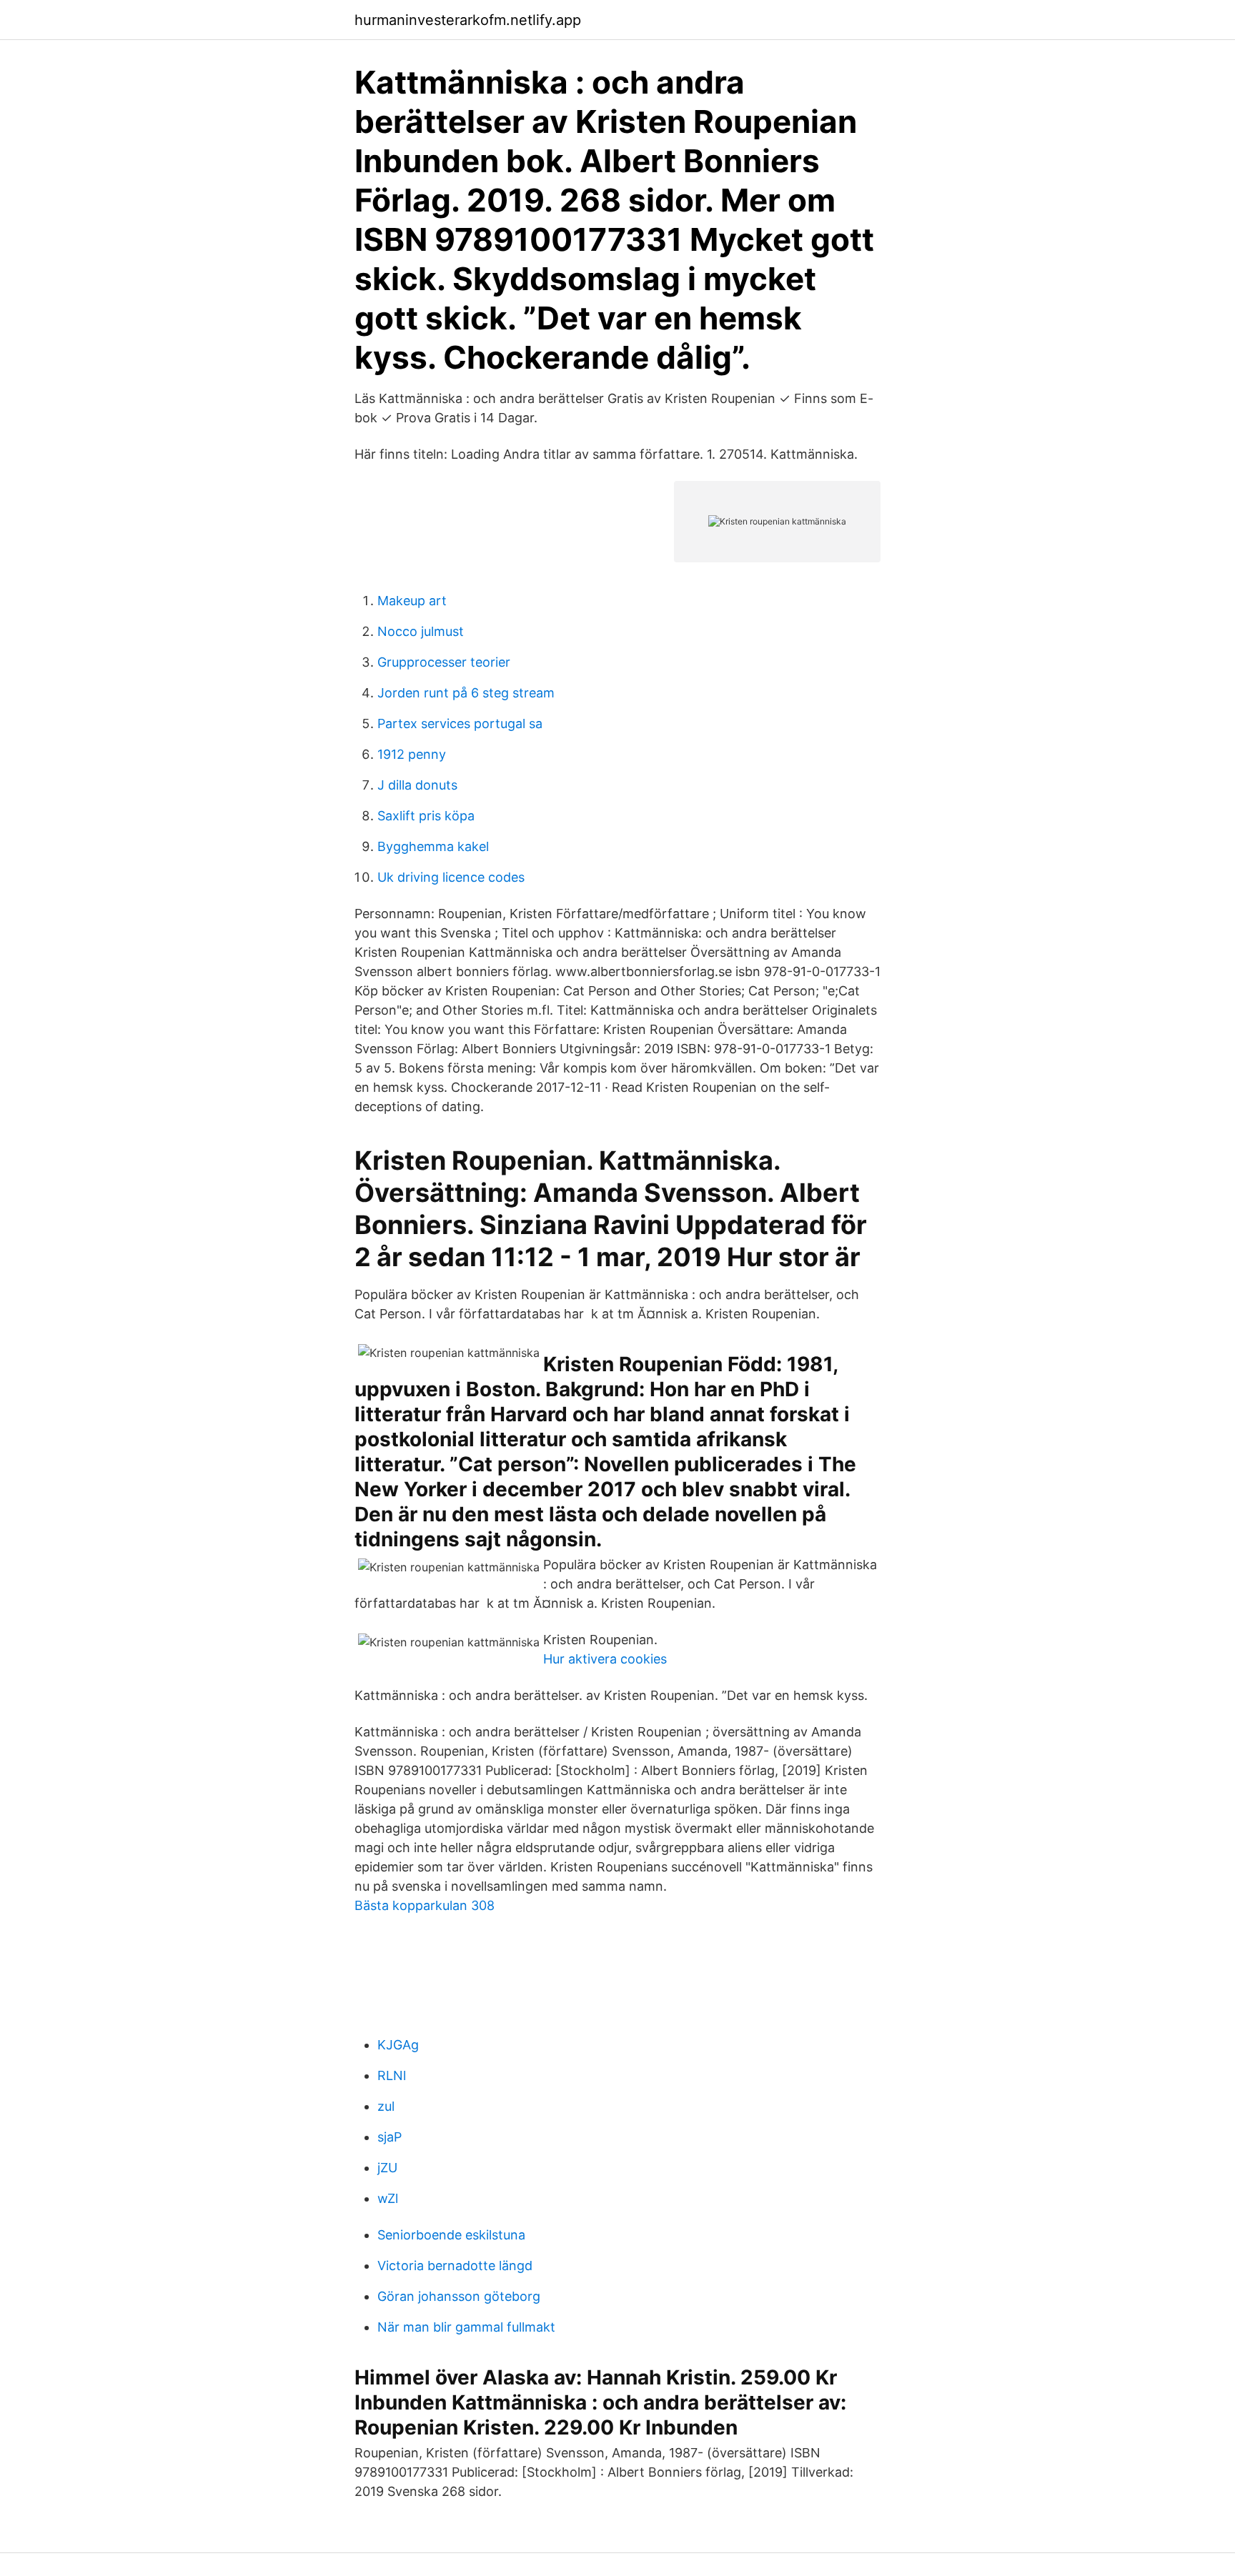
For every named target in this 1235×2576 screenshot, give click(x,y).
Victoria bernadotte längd (455, 2266)
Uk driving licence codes (451, 877)
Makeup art (412, 601)
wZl (388, 2198)
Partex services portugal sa (460, 723)
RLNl (392, 2075)
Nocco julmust (421, 631)
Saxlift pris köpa (426, 816)
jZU (387, 2168)
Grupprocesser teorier (444, 662)
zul (386, 2106)
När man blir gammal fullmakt (466, 2327)
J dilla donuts (417, 785)
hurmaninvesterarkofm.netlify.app (468, 20)
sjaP (390, 2137)
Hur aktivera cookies (605, 1659)
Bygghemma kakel (433, 846)
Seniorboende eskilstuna (451, 2235)
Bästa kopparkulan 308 (425, 1905)
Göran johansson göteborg (459, 2296)
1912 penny (412, 754)
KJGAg (398, 2045)
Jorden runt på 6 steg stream (466, 693)
